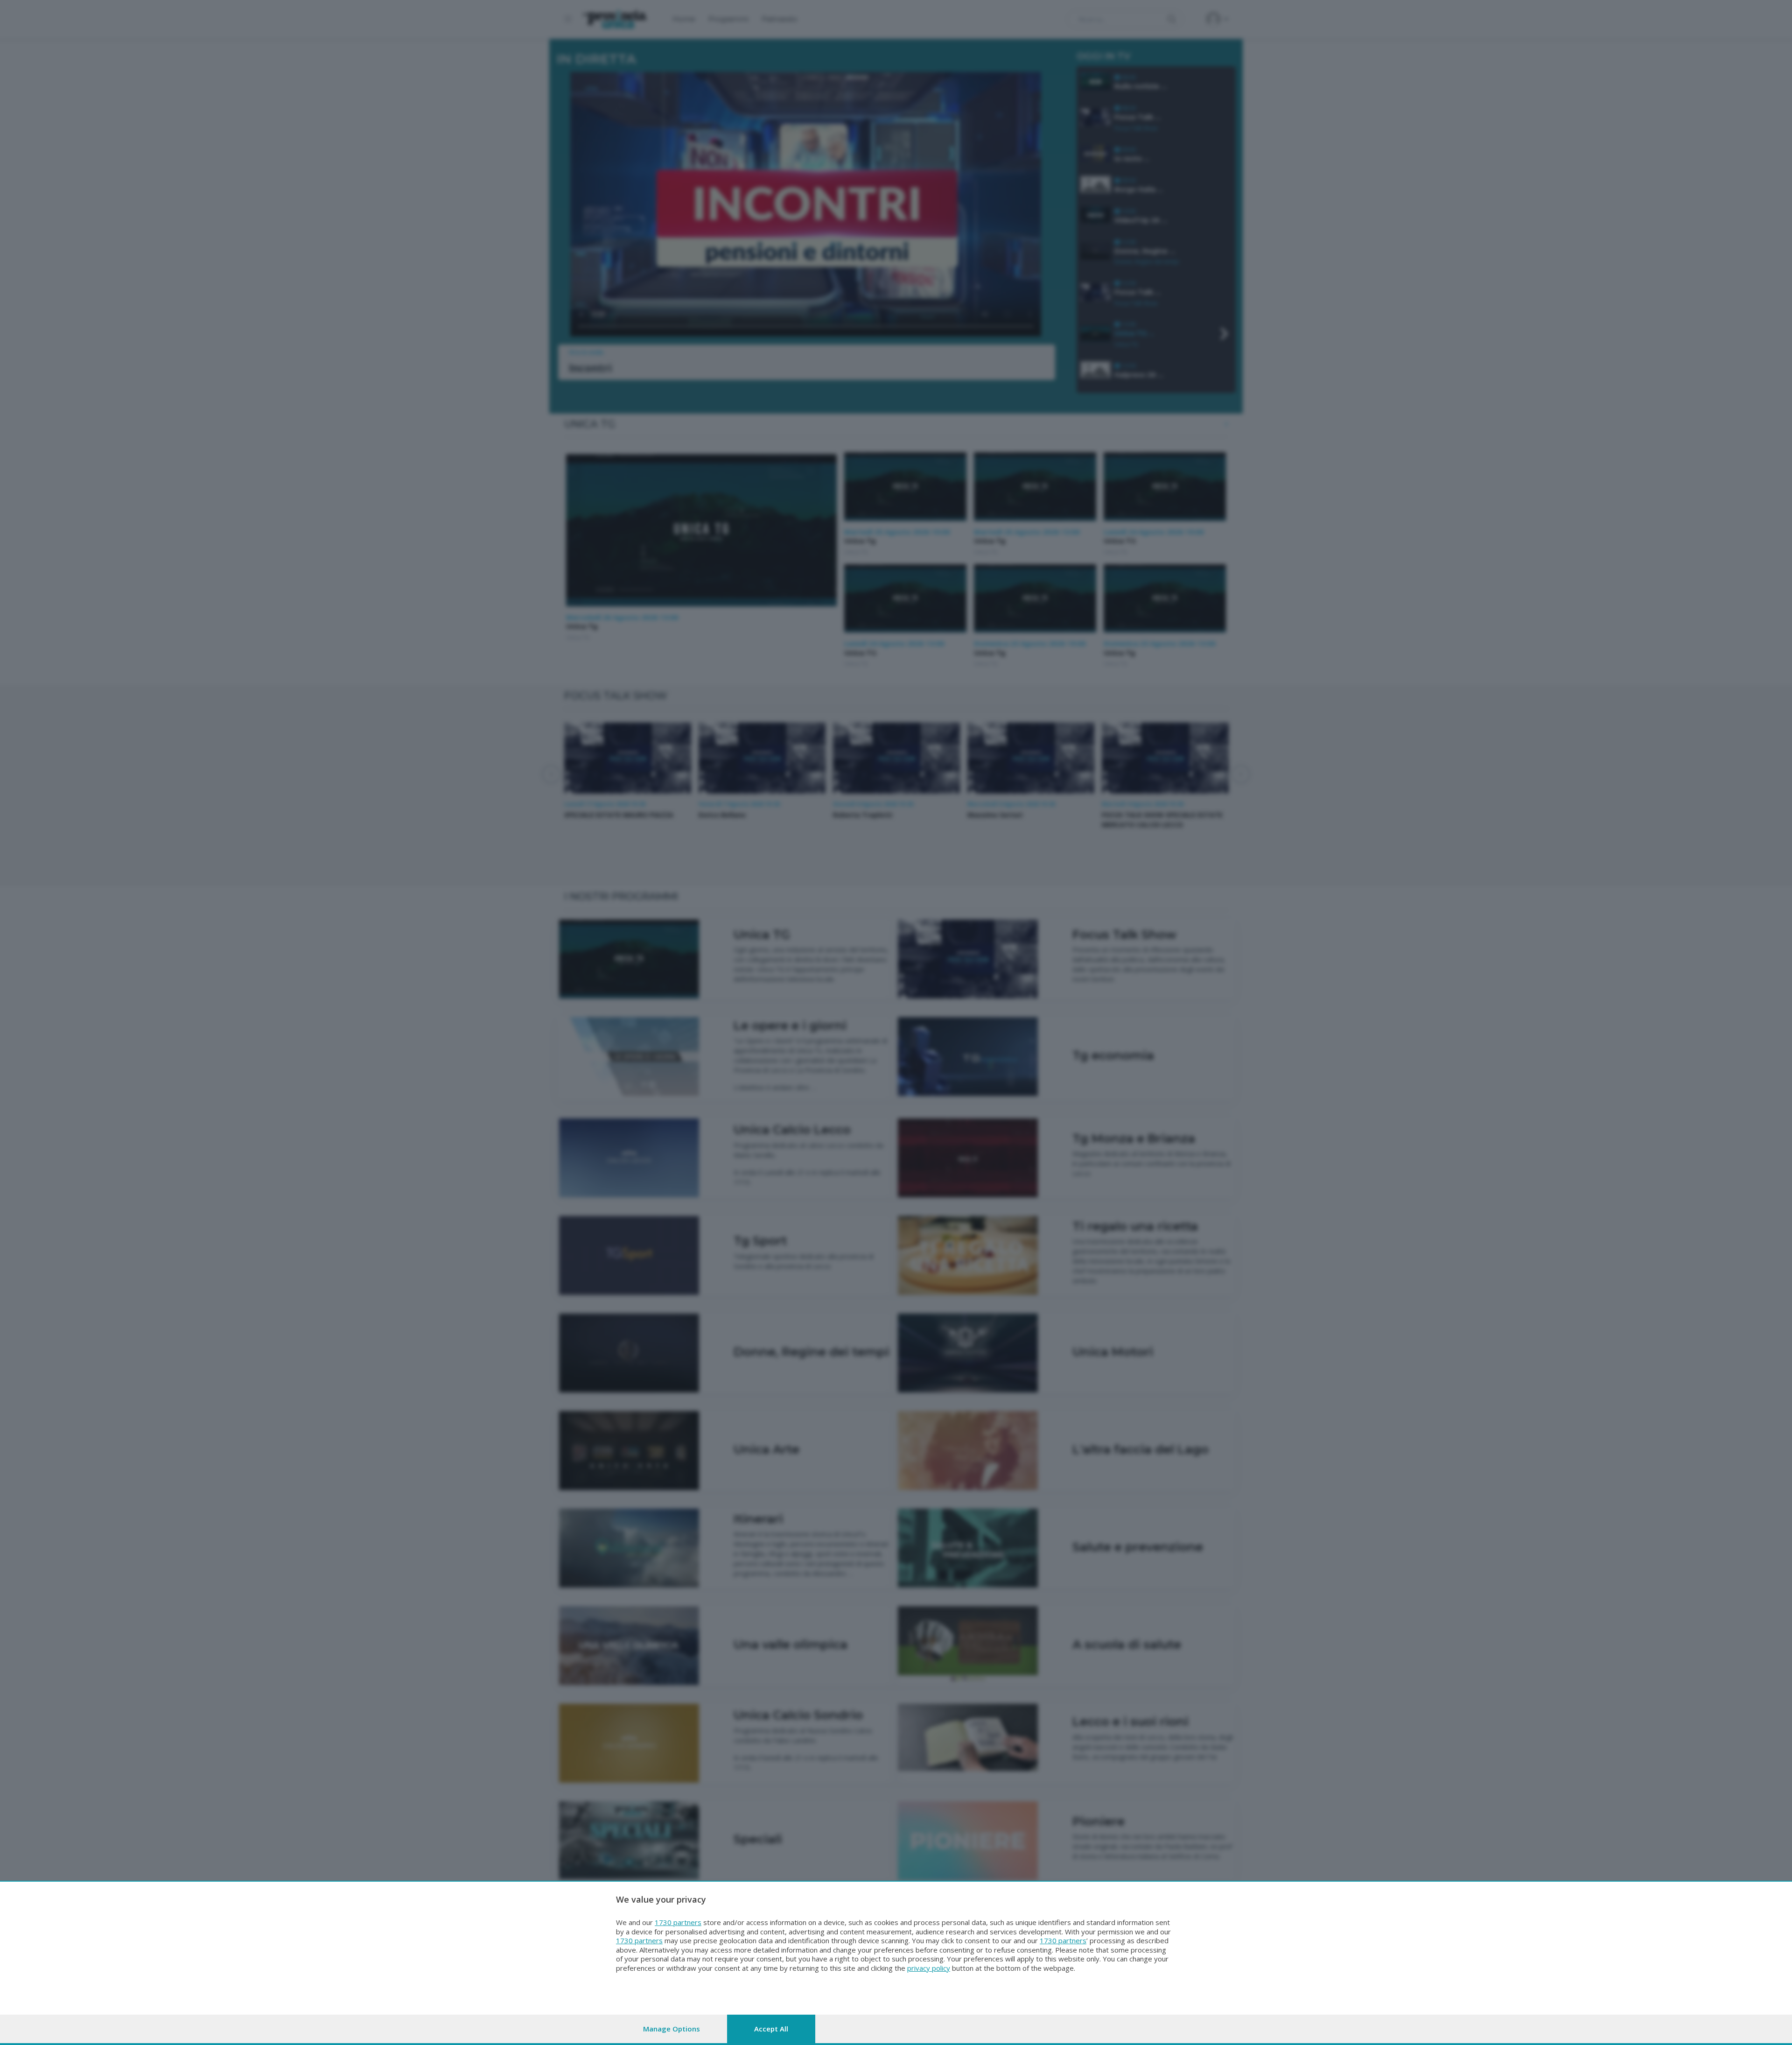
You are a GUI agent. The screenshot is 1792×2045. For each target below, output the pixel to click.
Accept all (771, 2029)
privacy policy (929, 1968)
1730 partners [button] (678, 1922)
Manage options (672, 2029)
